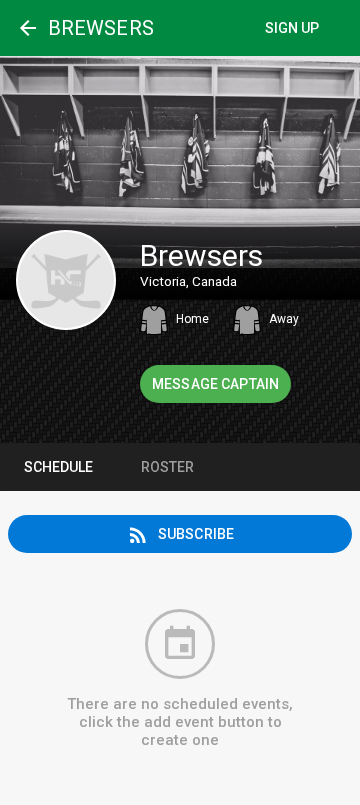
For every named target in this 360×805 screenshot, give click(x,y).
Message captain (215, 384)
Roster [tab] (167, 467)
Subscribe (180, 535)
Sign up (292, 28)
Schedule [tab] (58, 467)
